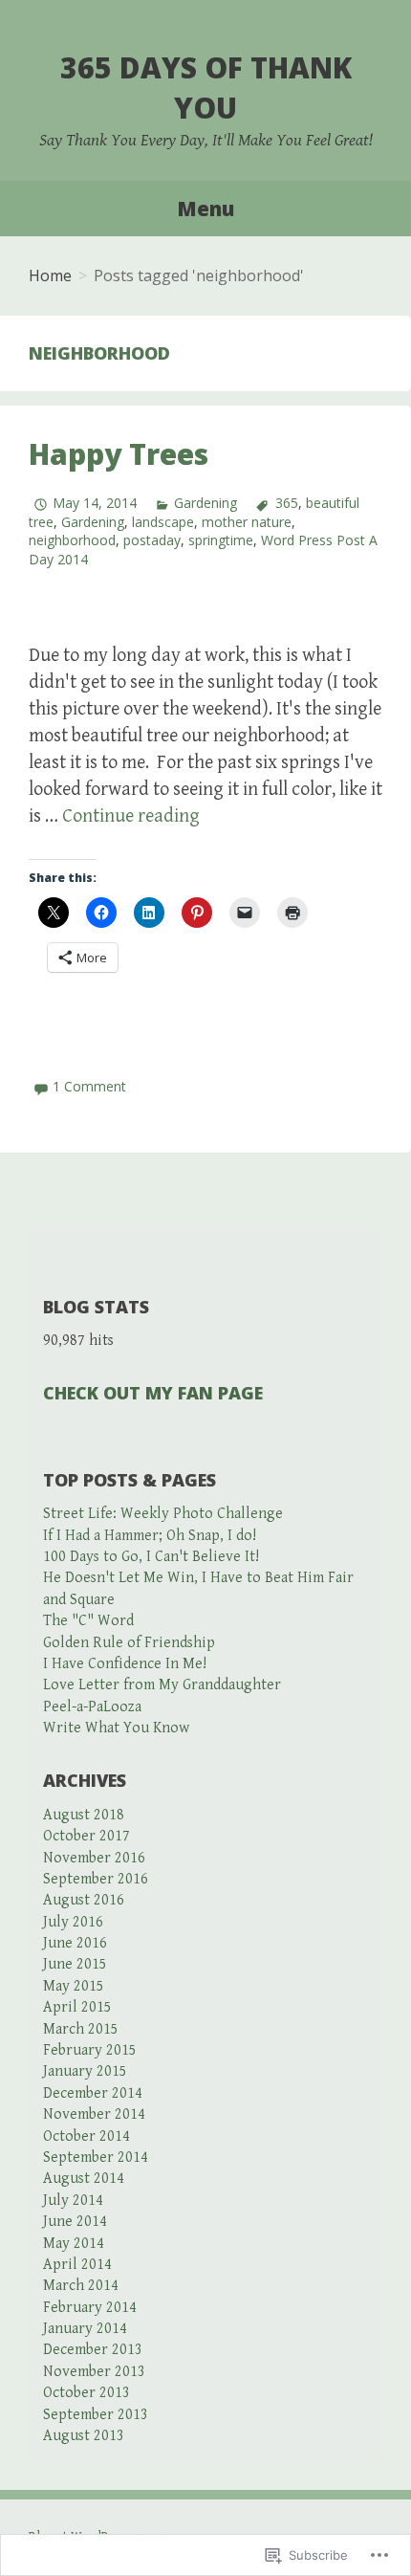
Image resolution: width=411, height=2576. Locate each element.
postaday (152, 540)
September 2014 (96, 2158)
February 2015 (90, 2050)
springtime (221, 540)
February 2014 (90, 2308)
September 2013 (96, 2415)
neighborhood (72, 540)
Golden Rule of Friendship (129, 1643)
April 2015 (77, 2007)
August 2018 (84, 1815)
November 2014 (94, 2114)
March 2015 (81, 2029)
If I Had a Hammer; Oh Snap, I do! (150, 1536)
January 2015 (85, 2071)
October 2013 (87, 2393)
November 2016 (94, 1858)
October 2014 (87, 2136)
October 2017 (87, 1836)
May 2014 (74, 2244)
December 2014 (93, 2093)
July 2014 (73, 2201)
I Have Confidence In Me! (125, 1664)
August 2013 (84, 2436)
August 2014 (84, 2179)
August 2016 (84, 1900)
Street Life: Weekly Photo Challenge (163, 1514)
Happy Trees (119, 454)
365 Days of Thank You (206, 88)
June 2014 (75, 2222)
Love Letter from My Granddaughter (162, 1685)
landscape (163, 522)
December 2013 (93, 2350)
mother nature (247, 522)
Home (50, 275)
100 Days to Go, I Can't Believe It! (151, 1557)
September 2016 (96, 1879)
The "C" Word (88, 1621)
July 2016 (73, 1922)
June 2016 (75, 1943)
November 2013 (94, 2372)
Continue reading (131, 816)
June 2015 (75, 1964)
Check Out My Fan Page (153, 1393)
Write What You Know (116, 1728)
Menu (205, 209)
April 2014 (77, 2265)
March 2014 (81, 2286)
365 (286, 503)
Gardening (205, 503)
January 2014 (85, 2329)
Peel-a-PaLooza (92, 1707)
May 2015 (74, 1986)
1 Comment (89, 1086)
